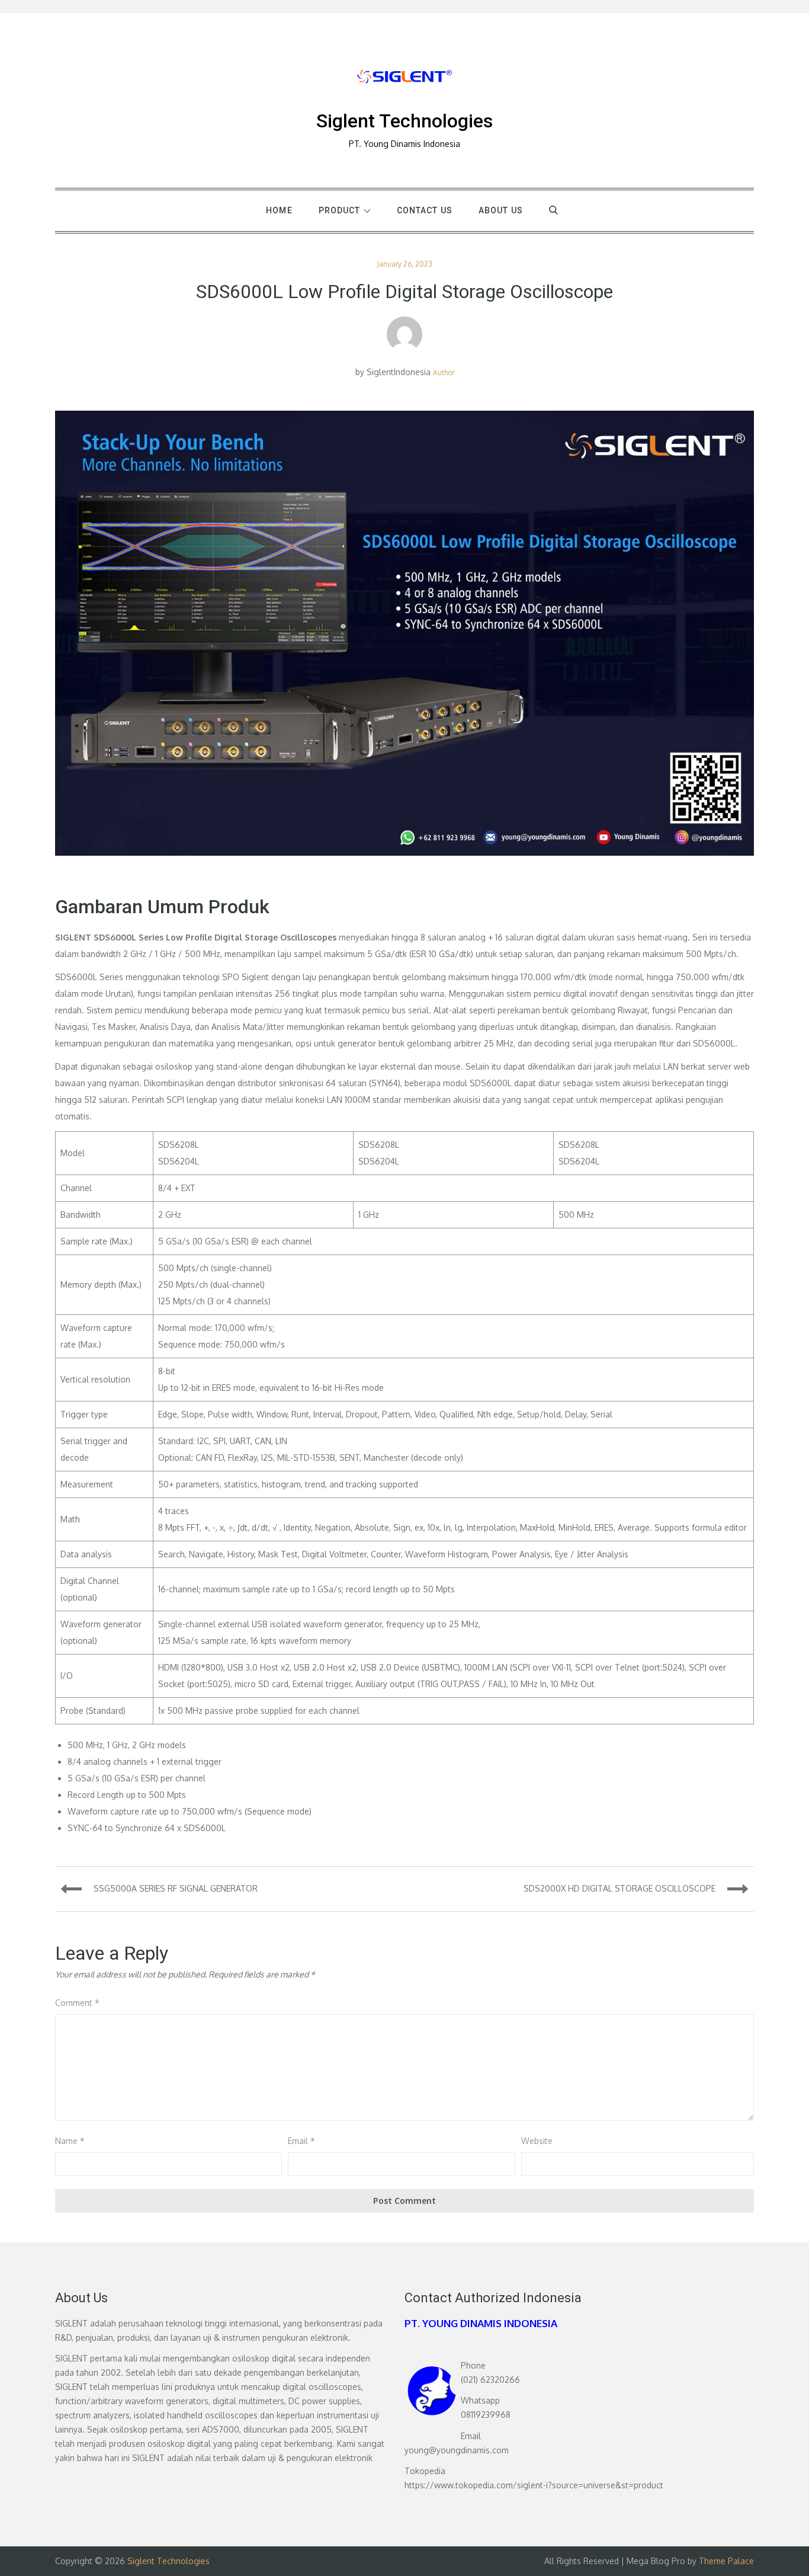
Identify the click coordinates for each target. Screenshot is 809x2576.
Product (340, 210)
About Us (501, 210)
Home (279, 210)
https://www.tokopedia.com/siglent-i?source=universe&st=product (534, 2485)
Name (70, 2141)
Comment (77, 2003)
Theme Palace (726, 2561)
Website (537, 2141)
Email (301, 2141)
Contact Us (425, 210)
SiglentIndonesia (399, 372)
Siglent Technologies (404, 121)
